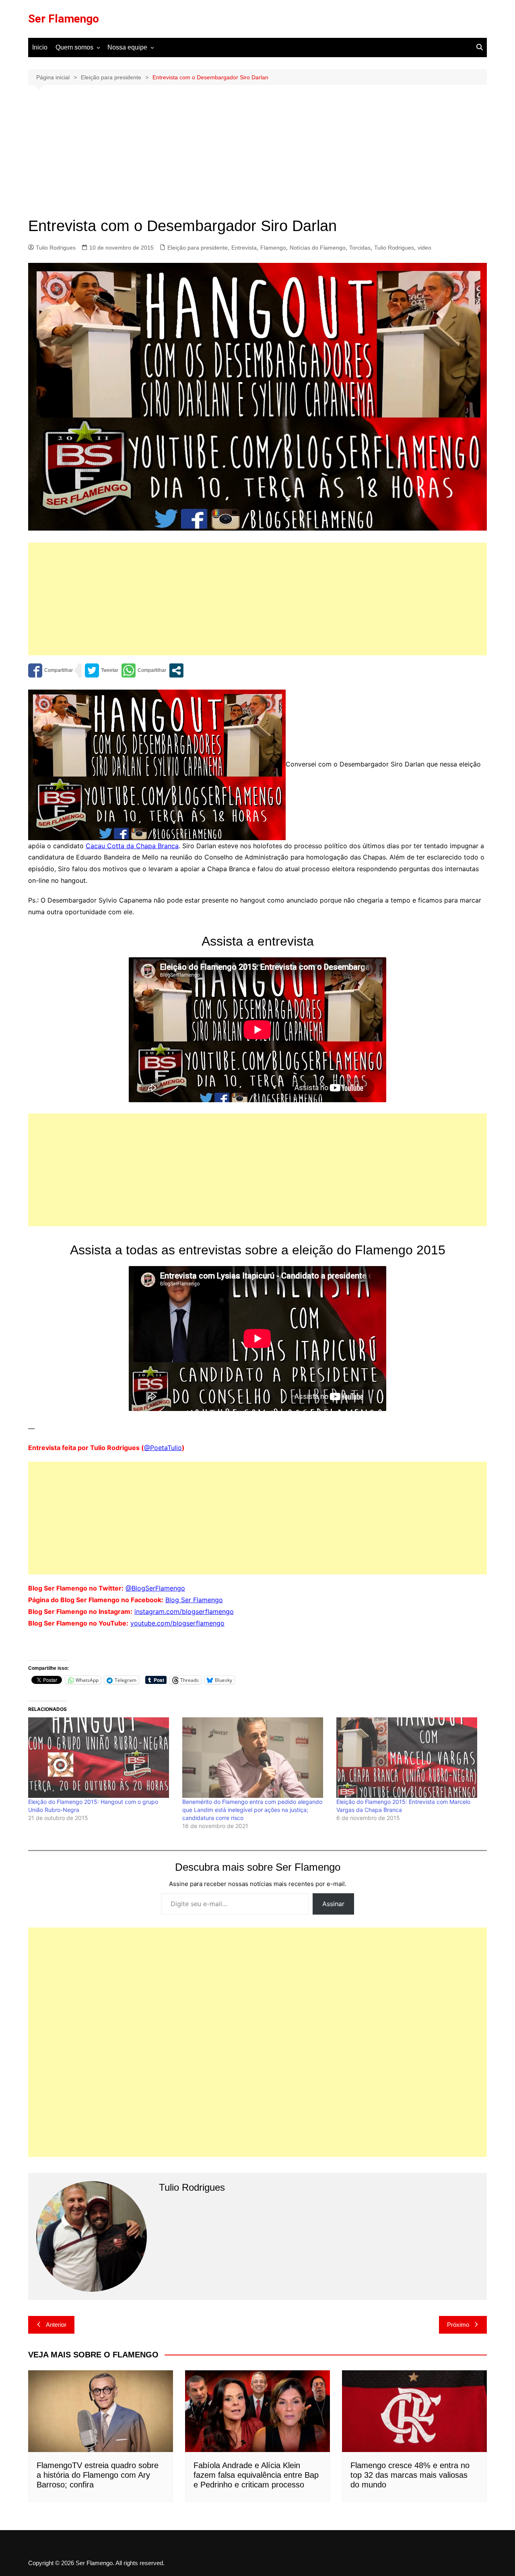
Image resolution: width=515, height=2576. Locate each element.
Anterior (56, 2325)
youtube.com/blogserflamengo (177, 1623)
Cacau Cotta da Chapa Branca (132, 846)
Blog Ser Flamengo (194, 1600)
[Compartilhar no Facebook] (50, 670)
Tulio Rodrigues (56, 248)
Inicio (40, 47)
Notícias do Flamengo (318, 248)
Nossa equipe (127, 47)
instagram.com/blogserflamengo (184, 1611)
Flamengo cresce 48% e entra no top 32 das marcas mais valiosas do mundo (410, 2475)
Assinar (333, 1904)
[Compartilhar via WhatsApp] (144, 670)
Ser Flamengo (64, 19)
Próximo (458, 2325)
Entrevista (244, 248)
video (424, 248)
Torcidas (360, 248)
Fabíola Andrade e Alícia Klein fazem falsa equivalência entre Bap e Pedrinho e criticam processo (256, 2475)
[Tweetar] (102, 670)
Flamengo (273, 248)
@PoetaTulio (163, 1448)
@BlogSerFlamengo (155, 1588)
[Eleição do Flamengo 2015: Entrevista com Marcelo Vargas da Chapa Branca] (409, 1758)
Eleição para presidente (198, 248)
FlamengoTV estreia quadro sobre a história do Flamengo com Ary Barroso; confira (98, 2475)
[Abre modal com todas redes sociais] (176, 670)
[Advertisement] (257, 157)
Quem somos (74, 47)
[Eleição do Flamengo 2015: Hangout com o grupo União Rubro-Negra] (101, 1758)
